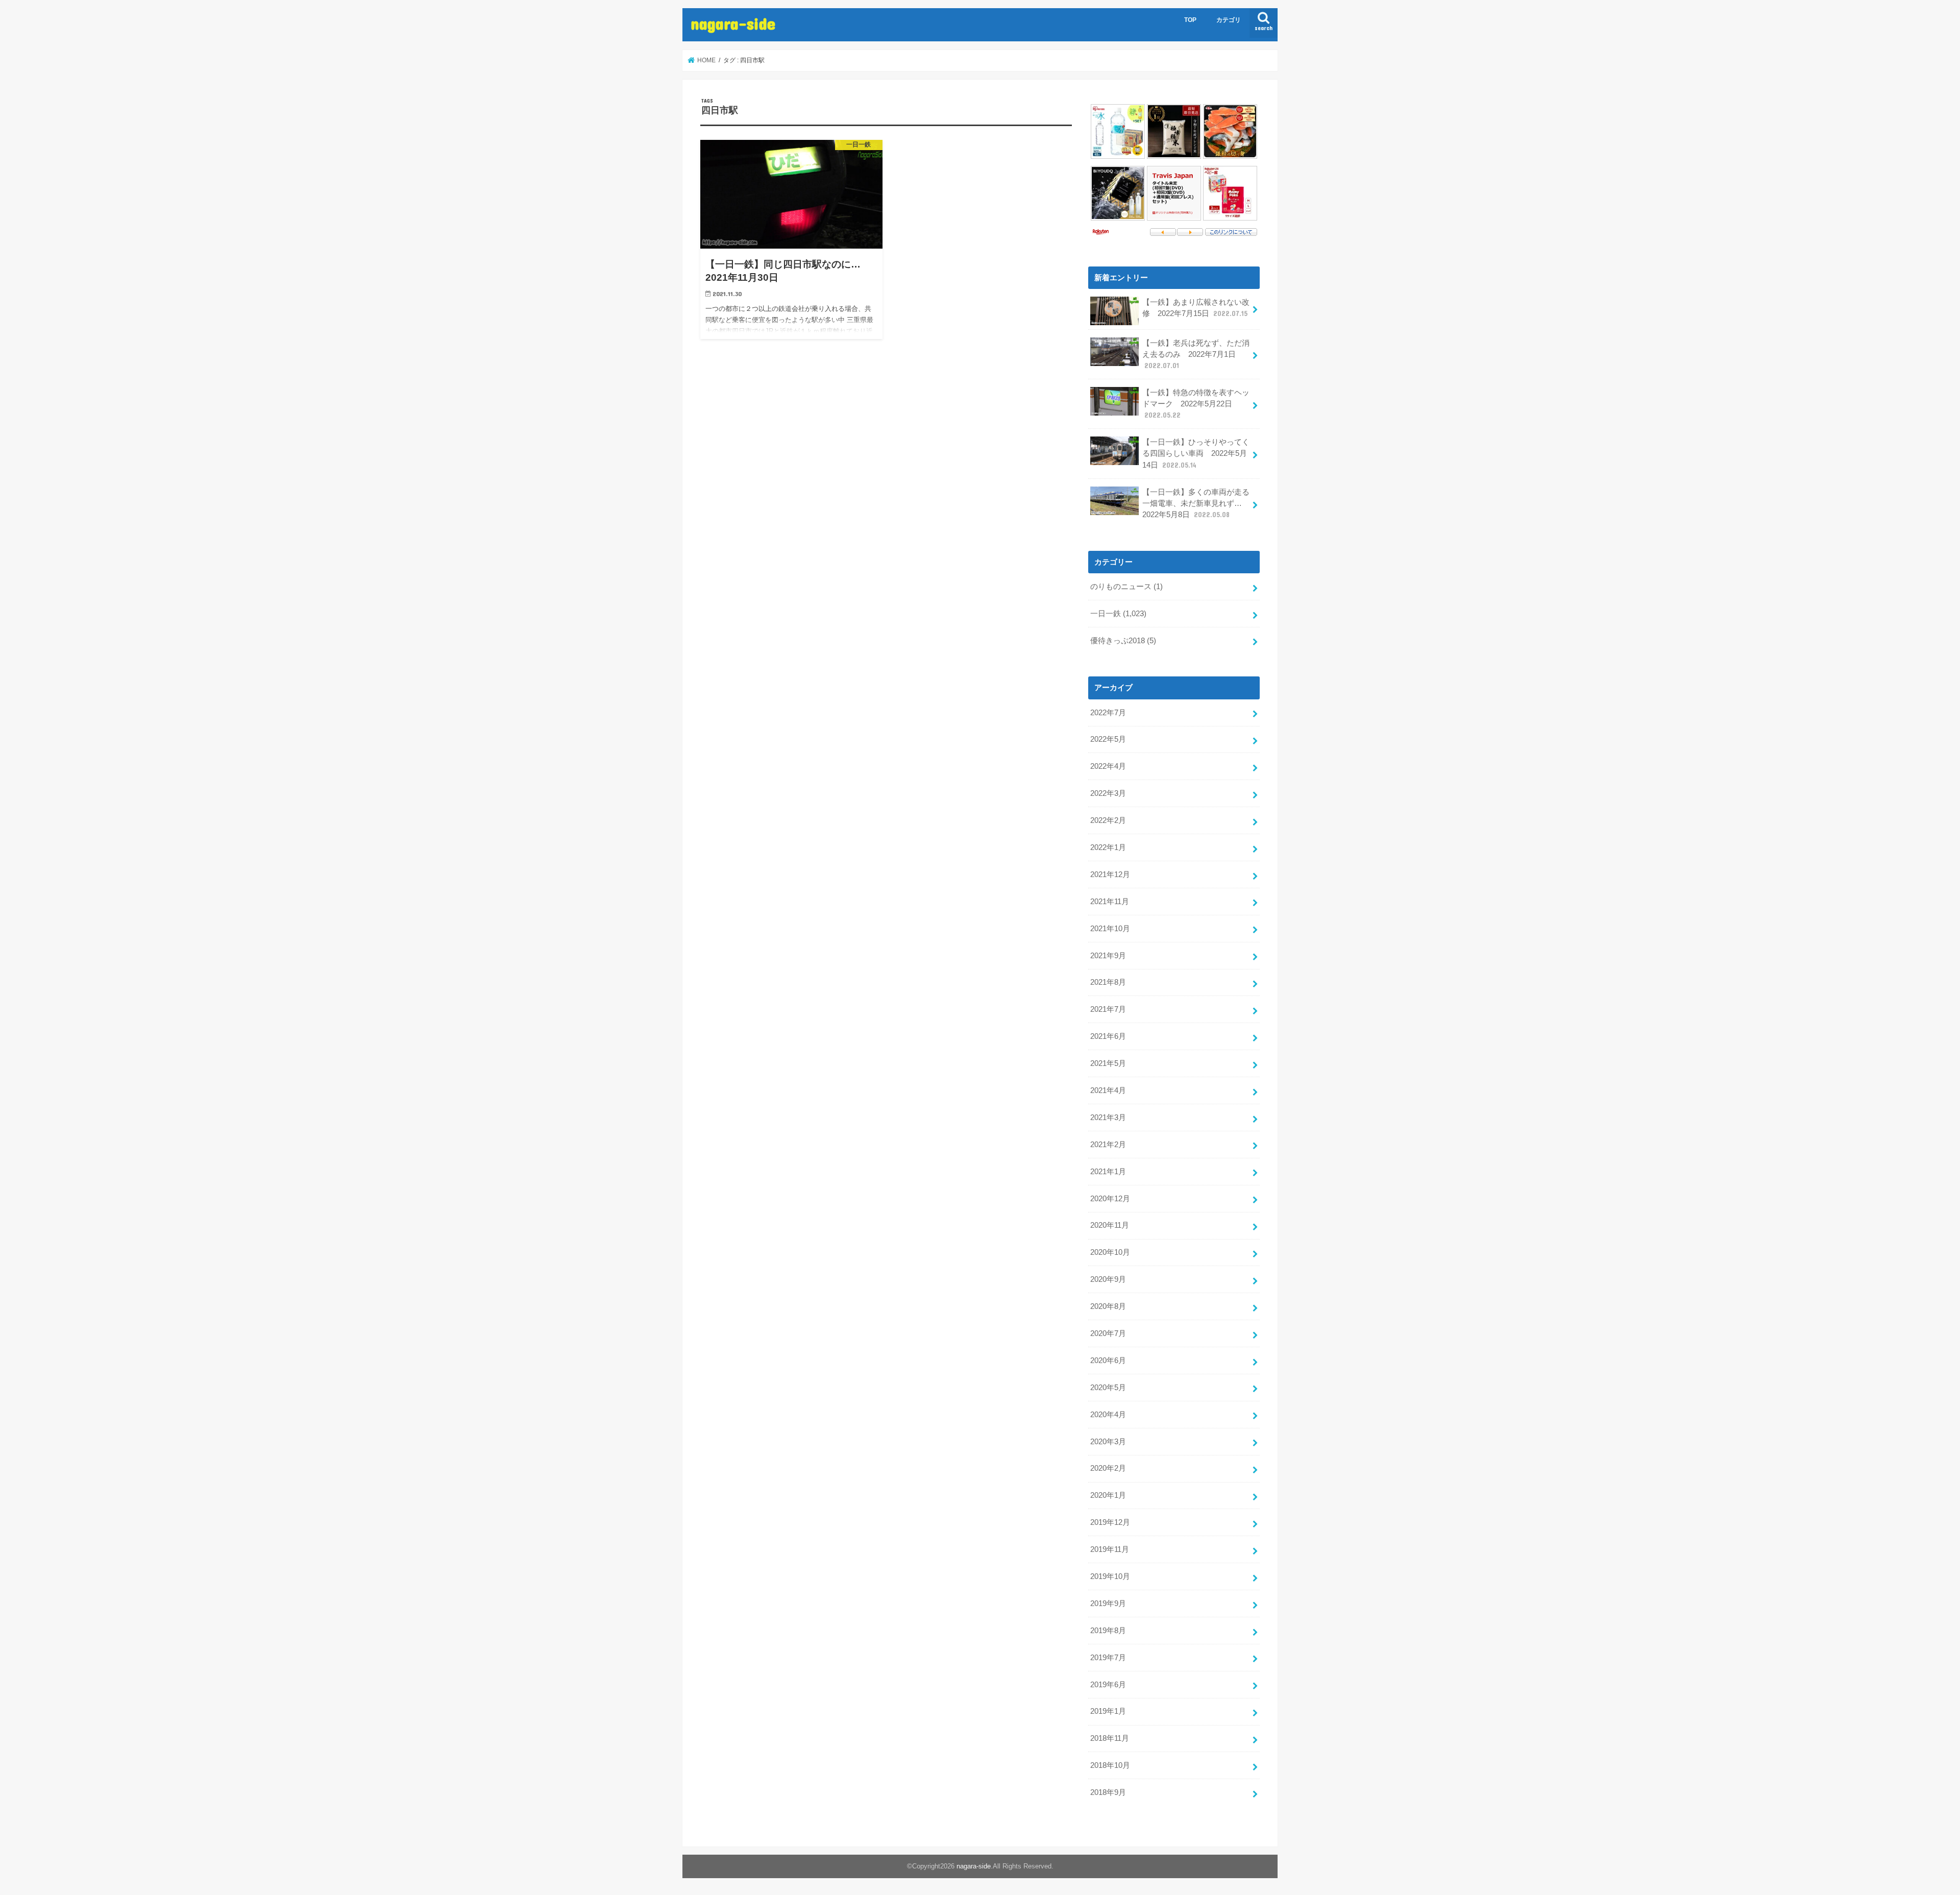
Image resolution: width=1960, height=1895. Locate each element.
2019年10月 (1110, 1576)
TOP (1190, 20)
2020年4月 (1108, 1415)
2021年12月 (1110, 874)
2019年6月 (1108, 1685)
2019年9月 (1108, 1604)
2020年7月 (1108, 1333)
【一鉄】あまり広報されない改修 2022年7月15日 (1196, 308)
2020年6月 (1108, 1360)
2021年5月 (1108, 1063)
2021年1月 (1108, 1172)
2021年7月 (1108, 1009)
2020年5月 (1108, 1388)
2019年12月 (1110, 1522)
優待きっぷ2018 (1123, 641)
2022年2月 (1108, 820)
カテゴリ (1229, 20)
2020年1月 (1108, 1495)
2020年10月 (1110, 1252)
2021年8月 (1108, 982)
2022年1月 (1108, 847)
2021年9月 (1108, 956)
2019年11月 (1110, 1549)
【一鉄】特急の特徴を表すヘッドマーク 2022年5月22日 (1196, 404)
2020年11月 (1110, 1225)
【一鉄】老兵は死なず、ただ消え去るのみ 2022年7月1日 (1196, 354)
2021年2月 (1108, 1145)
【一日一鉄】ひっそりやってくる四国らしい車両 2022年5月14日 (1196, 453)
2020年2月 (1108, 1468)
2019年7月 (1108, 1658)
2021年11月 (1110, 902)
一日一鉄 (1118, 614)
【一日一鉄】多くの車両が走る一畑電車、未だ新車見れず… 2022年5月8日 (1196, 503)
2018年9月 (1108, 1792)
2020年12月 (1110, 1199)
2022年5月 (1108, 739)
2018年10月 (1110, 1765)
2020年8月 (1108, 1306)
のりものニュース (1126, 587)
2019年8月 (1108, 1631)
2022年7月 (1108, 713)
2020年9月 (1108, 1279)
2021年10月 (1110, 929)
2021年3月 (1108, 1117)
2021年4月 (1108, 1090)
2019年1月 (1108, 1711)
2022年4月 (1108, 766)
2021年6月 (1108, 1036)
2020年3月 (1108, 1442)
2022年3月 (1108, 793)
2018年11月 (1110, 1738)
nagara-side (733, 23)
